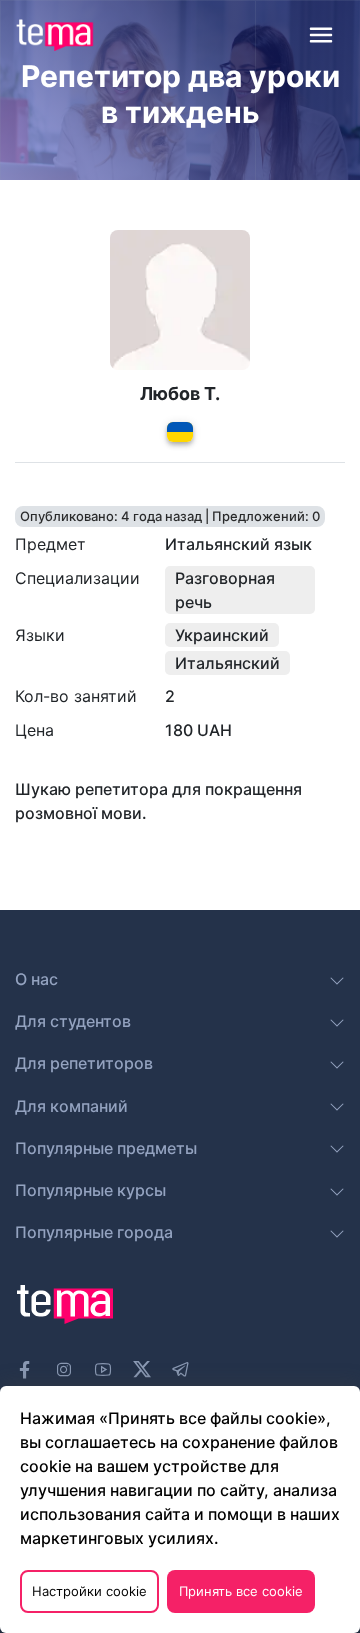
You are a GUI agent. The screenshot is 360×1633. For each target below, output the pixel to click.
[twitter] (142, 1367)
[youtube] (103, 1370)
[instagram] (64, 1370)
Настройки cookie (89, 1591)
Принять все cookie (241, 1591)
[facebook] (25, 1370)
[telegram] (181, 1370)
